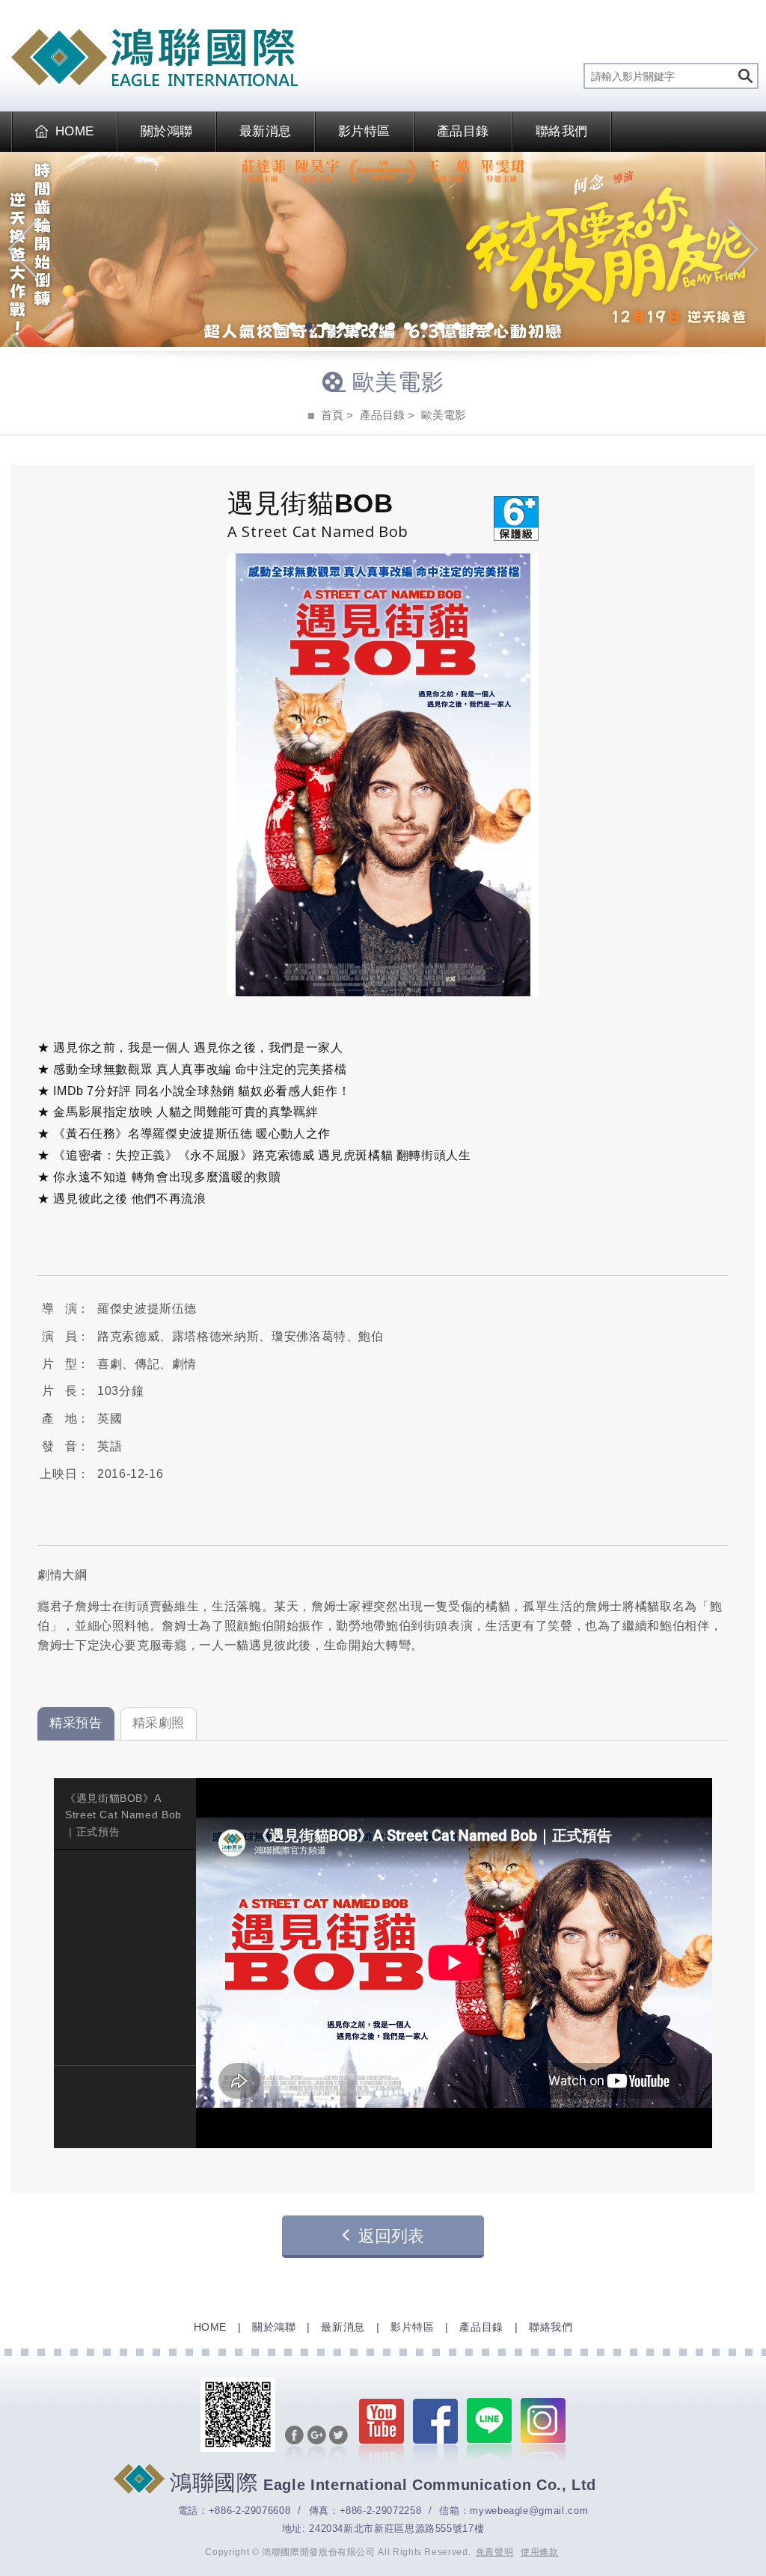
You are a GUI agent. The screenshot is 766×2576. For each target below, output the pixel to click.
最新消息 (266, 131)
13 (474, 328)
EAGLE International (154, 58)
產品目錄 (463, 131)
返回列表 (391, 2236)
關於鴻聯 (167, 131)
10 (424, 328)
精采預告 (76, 1723)
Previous (23, 249)
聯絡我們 (562, 131)
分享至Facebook (294, 2444)
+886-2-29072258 (381, 2511)
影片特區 (364, 131)
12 (457, 328)
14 (490, 328)
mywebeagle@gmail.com (529, 2511)
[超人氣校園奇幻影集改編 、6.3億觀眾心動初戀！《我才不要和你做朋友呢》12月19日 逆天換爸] (383, 249)
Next (743, 249)
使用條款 (540, 2552)
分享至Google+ (317, 2444)
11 (441, 328)
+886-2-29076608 (250, 2511)
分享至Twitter (338, 2444)
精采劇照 (159, 1723)
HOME (75, 131)
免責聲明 (495, 2552)
